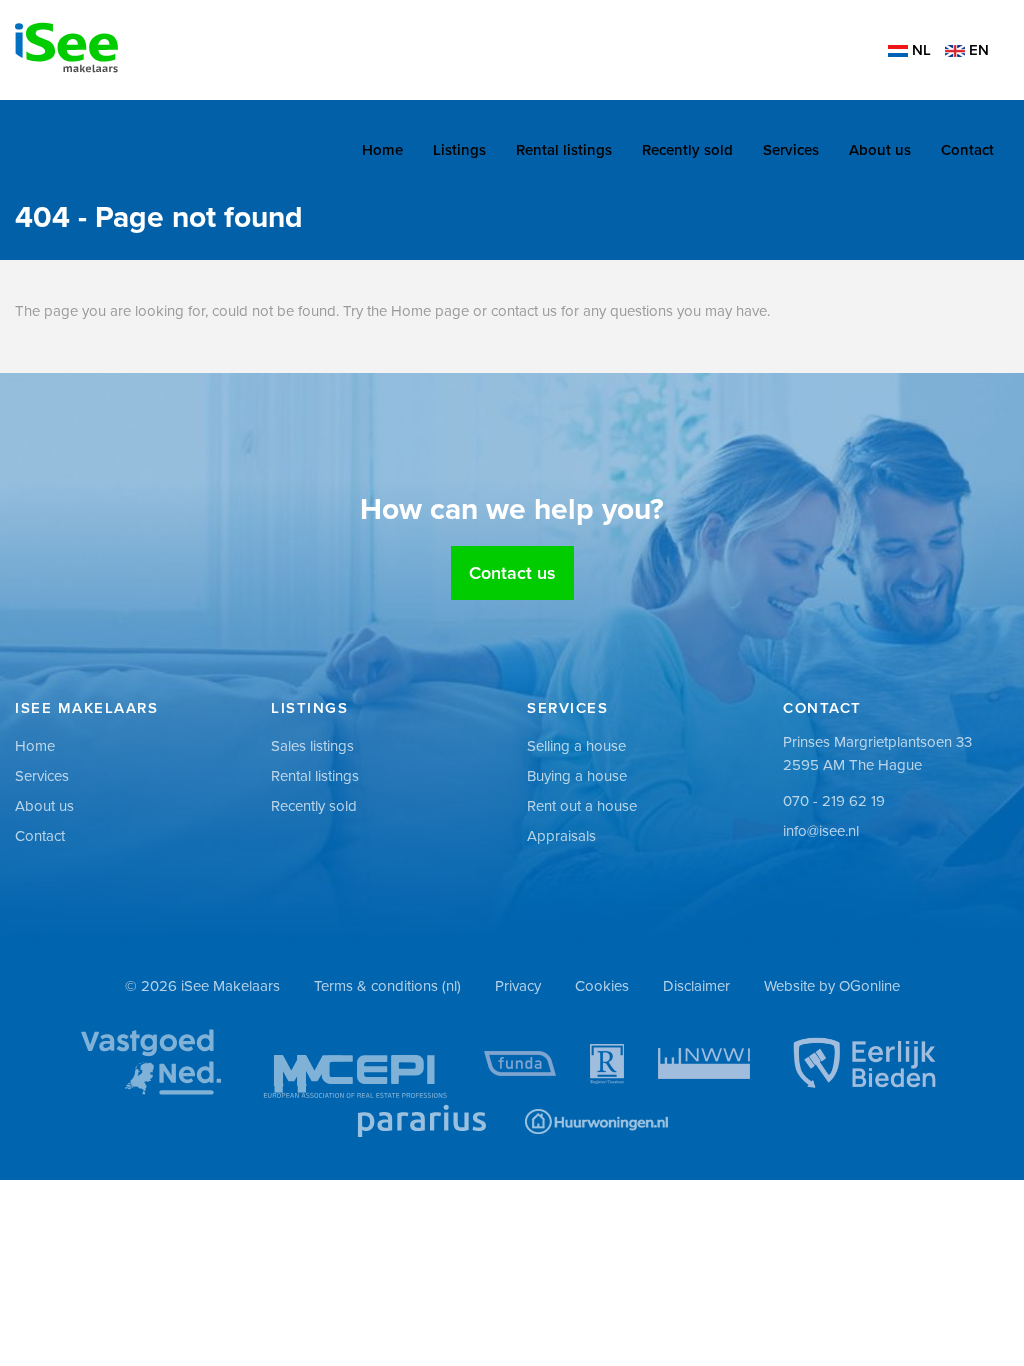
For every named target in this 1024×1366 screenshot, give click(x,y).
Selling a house (576, 746)
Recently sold (687, 150)
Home (382, 150)
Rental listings (564, 150)
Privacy (518, 986)
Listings (459, 150)
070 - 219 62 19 (834, 801)
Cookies (602, 986)
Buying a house (577, 776)
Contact (967, 150)
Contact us (512, 573)
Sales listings (312, 746)
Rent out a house (582, 806)
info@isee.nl (821, 831)
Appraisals (561, 836)
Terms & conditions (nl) (387, 986)
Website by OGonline (832, 986)
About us (880, 150)
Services (791, 150)
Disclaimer (696, 986)
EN (977, 50)
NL (919, 50)
